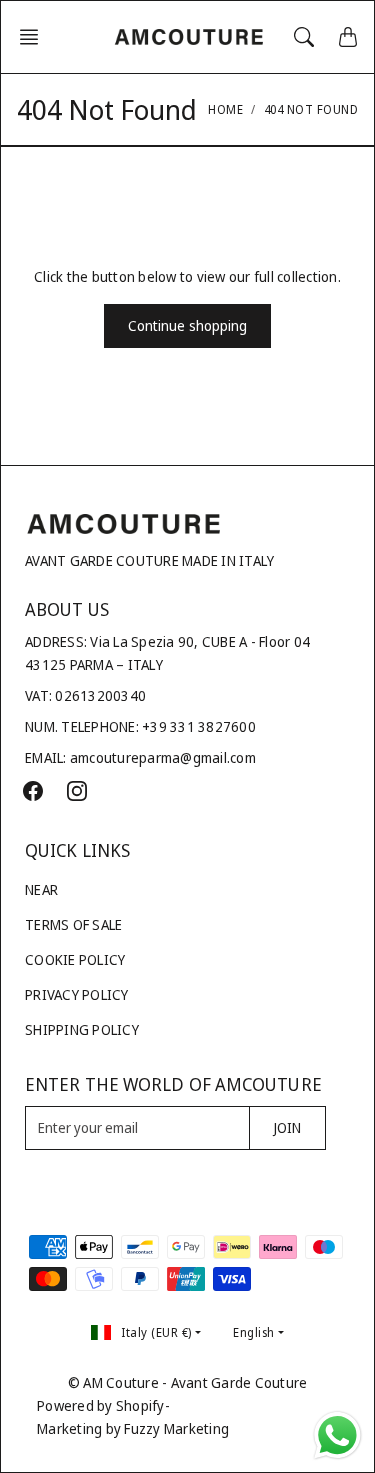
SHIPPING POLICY (82, 1029)
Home (225, 109)
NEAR (41, 889)
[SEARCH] (304, 37)
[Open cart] (348, 37)
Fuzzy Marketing (176, 1428)
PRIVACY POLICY (77, 994)
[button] (35, 37)
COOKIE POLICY (75, 959)
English (254, 1332)
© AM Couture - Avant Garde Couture (188, 1382)
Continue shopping (188, 325)
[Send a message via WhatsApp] (337, 1435)
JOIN (287, 1127)
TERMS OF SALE (73, 924)
